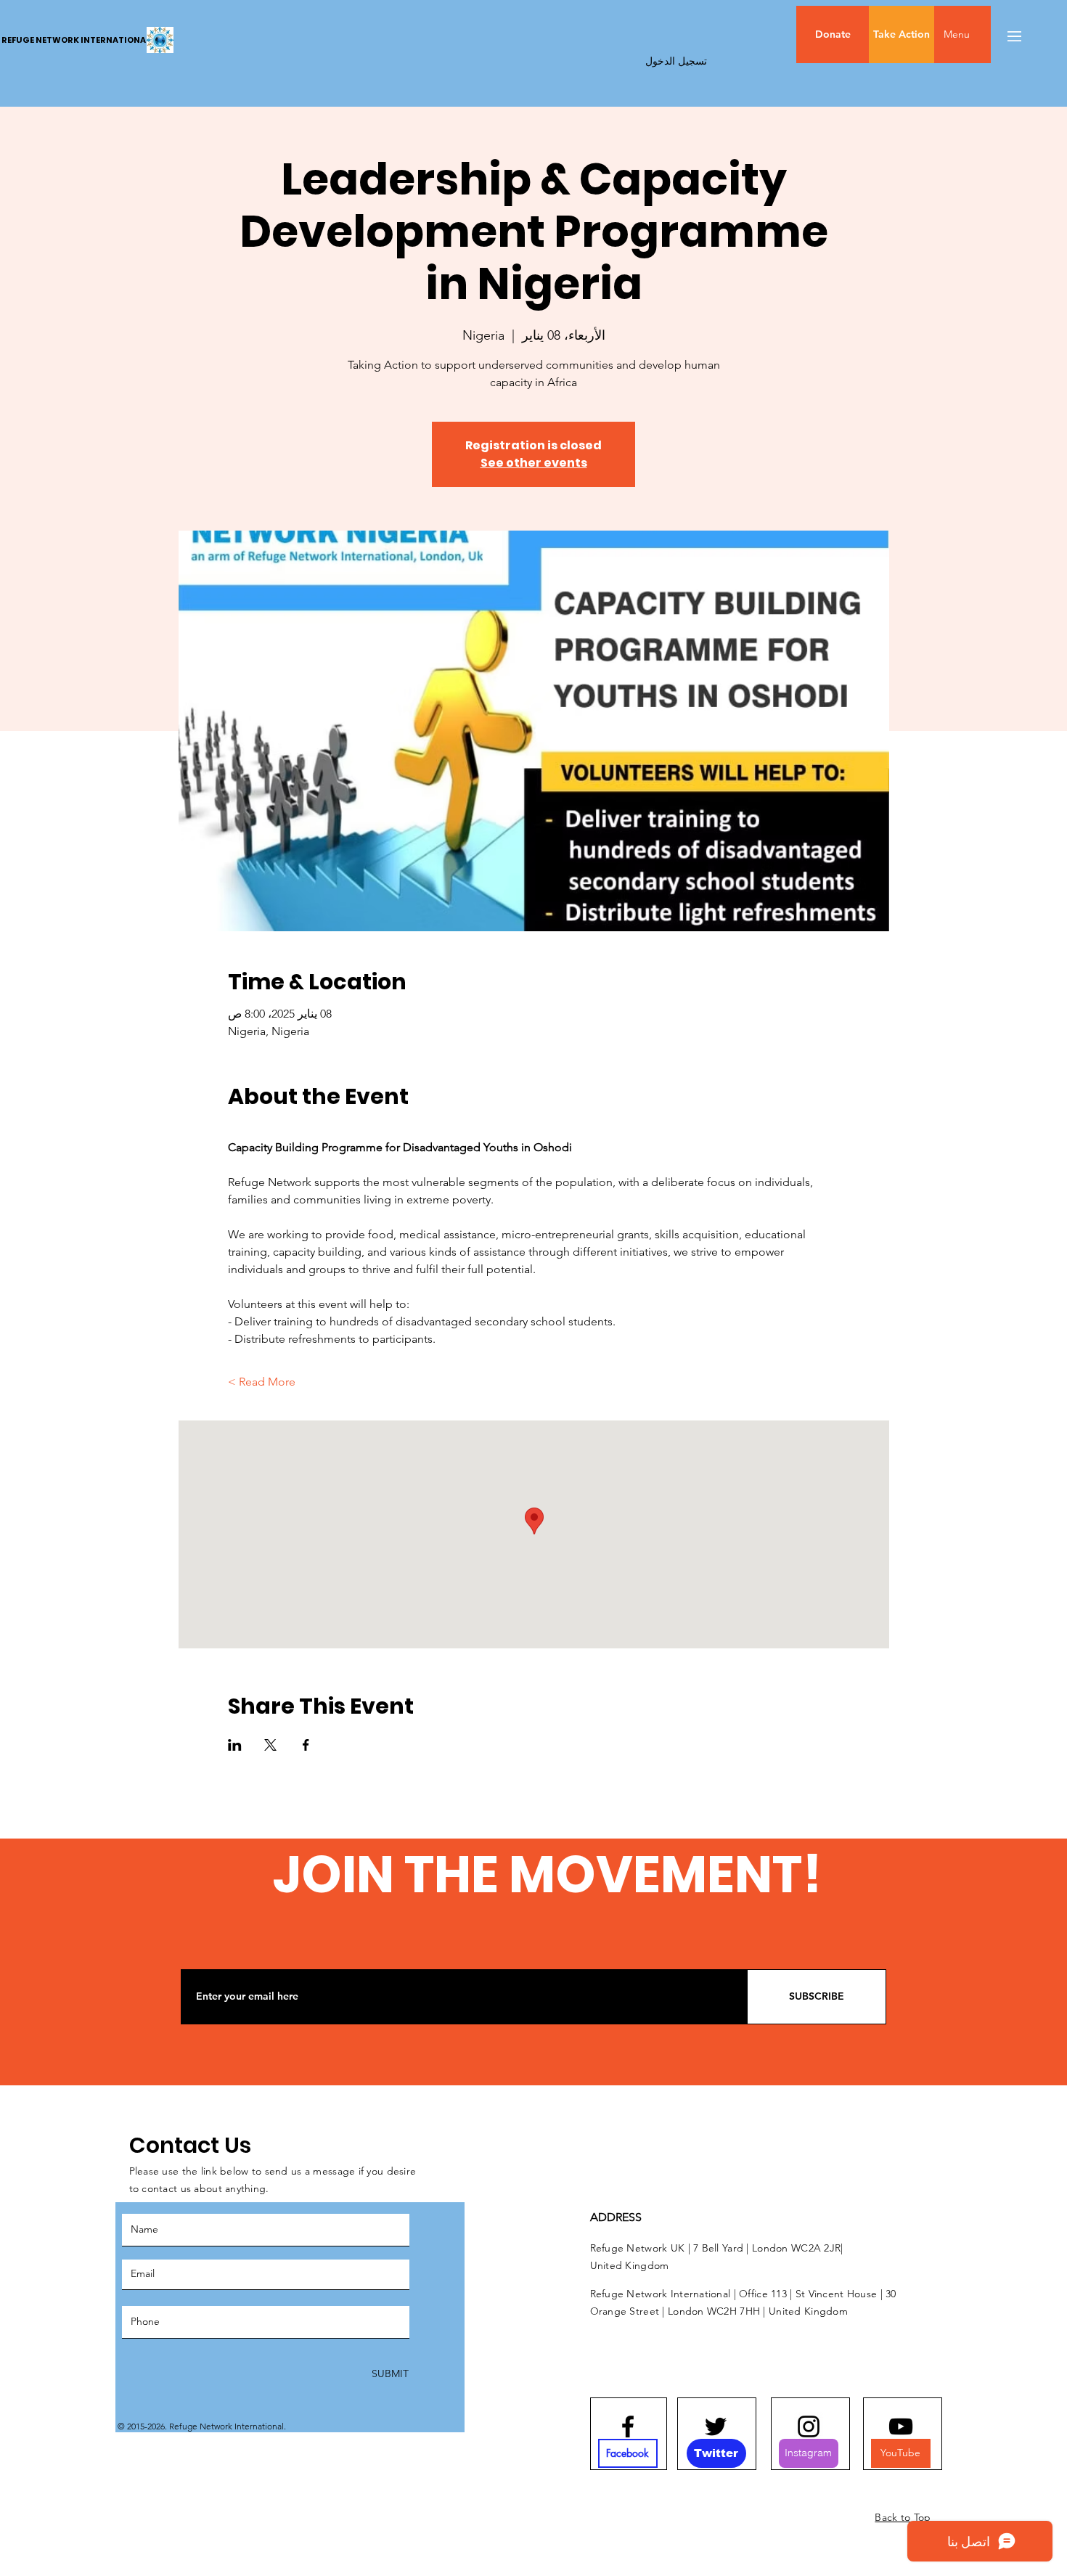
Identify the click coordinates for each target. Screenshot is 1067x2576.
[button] (987, 34)
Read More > (262, 1382)
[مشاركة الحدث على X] (270, 1745)
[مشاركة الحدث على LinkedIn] (235, 1745)
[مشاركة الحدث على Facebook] (306, 1745)
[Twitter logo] (716, 2426)
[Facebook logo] (628, 2426)
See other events (534, 463)
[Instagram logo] (809, 2426)
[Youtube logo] (901, 2426)
